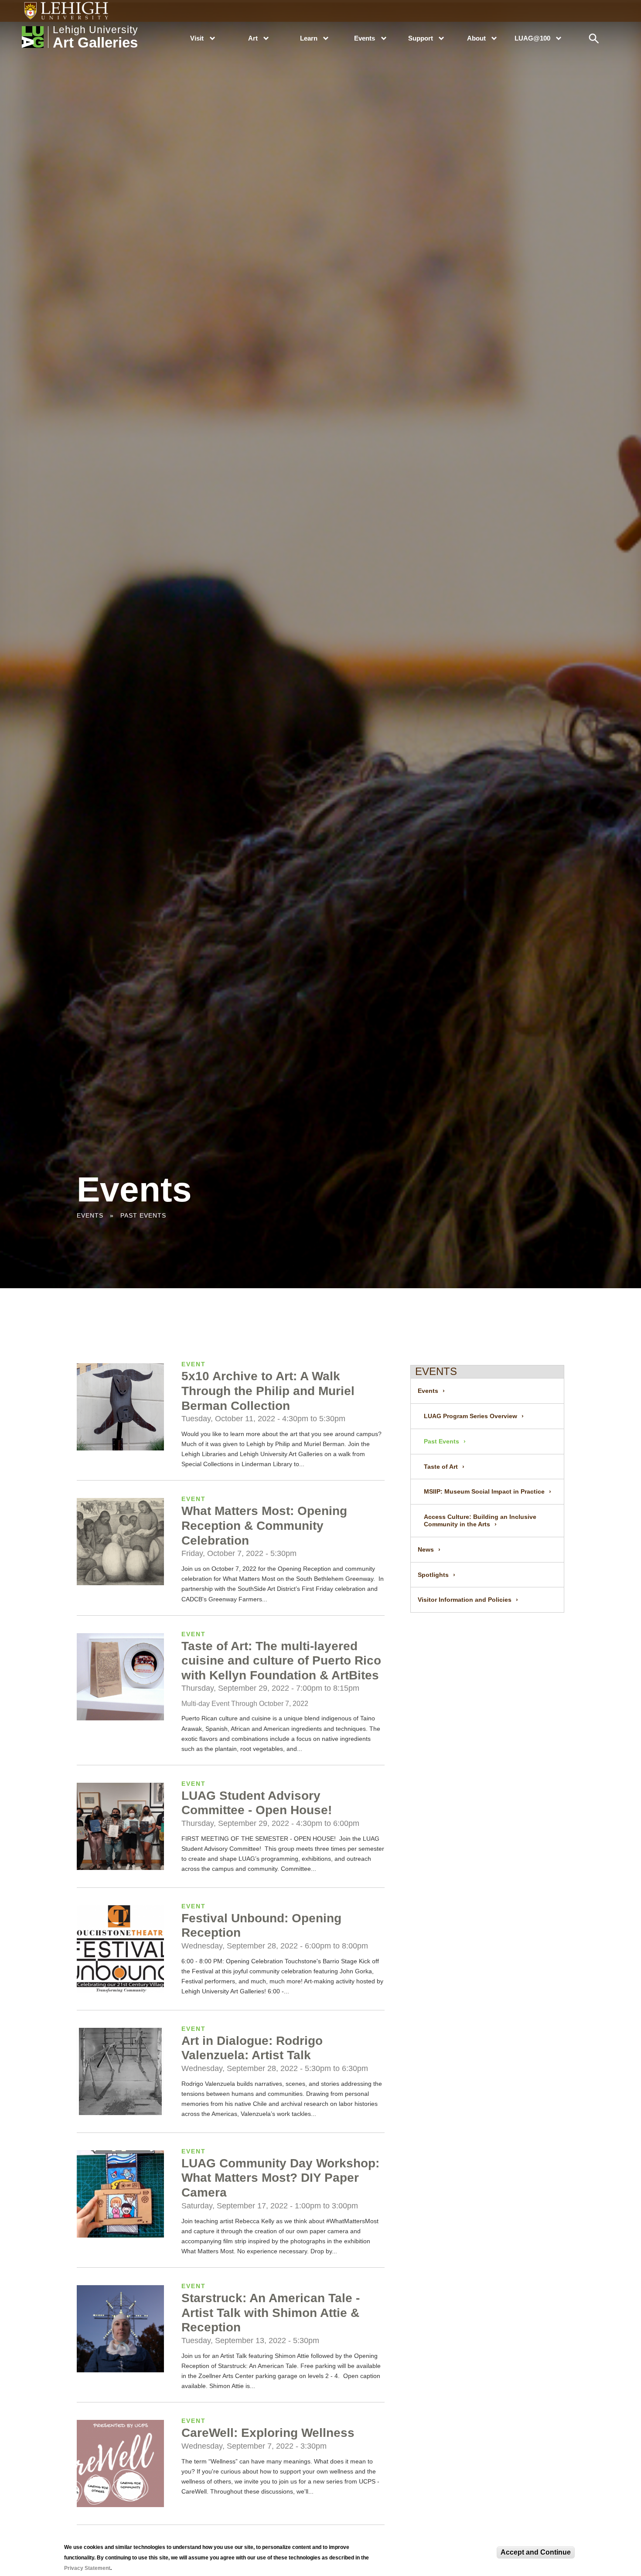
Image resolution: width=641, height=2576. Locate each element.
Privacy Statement (87, 2568)
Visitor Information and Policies (465, 1600)
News (426, 1549)
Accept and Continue (536, 2552)
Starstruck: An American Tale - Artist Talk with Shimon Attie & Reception (271, 2313)
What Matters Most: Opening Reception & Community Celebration (264, 1525)
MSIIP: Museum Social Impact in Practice (484, 1491)
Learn (309, 38)
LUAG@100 (532, 38)
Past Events (442, 1441)
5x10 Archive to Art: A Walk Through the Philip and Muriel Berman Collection (268, 1391)
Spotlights (433, 1575)
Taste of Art (441, 1467)
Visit (197, 38)
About (476, 38)
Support (421, 38)
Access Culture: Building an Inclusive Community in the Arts (480, 1520)
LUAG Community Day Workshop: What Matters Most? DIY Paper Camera (280, 2178)
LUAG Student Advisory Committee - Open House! (257, 1803)
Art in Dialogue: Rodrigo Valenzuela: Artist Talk (252, 2048)
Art (253, 38)
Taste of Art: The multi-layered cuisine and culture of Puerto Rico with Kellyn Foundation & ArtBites (281, 1661)
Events (365, 38)
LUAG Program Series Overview (471, 1416)
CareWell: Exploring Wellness (268, 2433)
